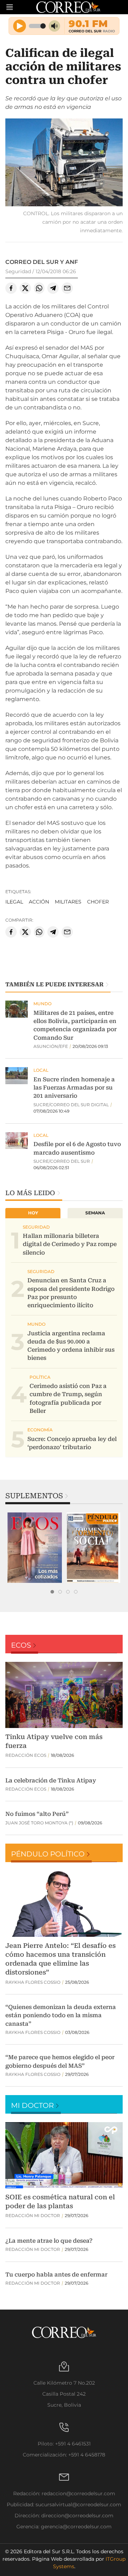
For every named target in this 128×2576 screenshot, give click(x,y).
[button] (64, 163)
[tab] (52, 1592)
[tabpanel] (35, 1548)
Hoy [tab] (33, 1213)
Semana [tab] (95, 1213)
